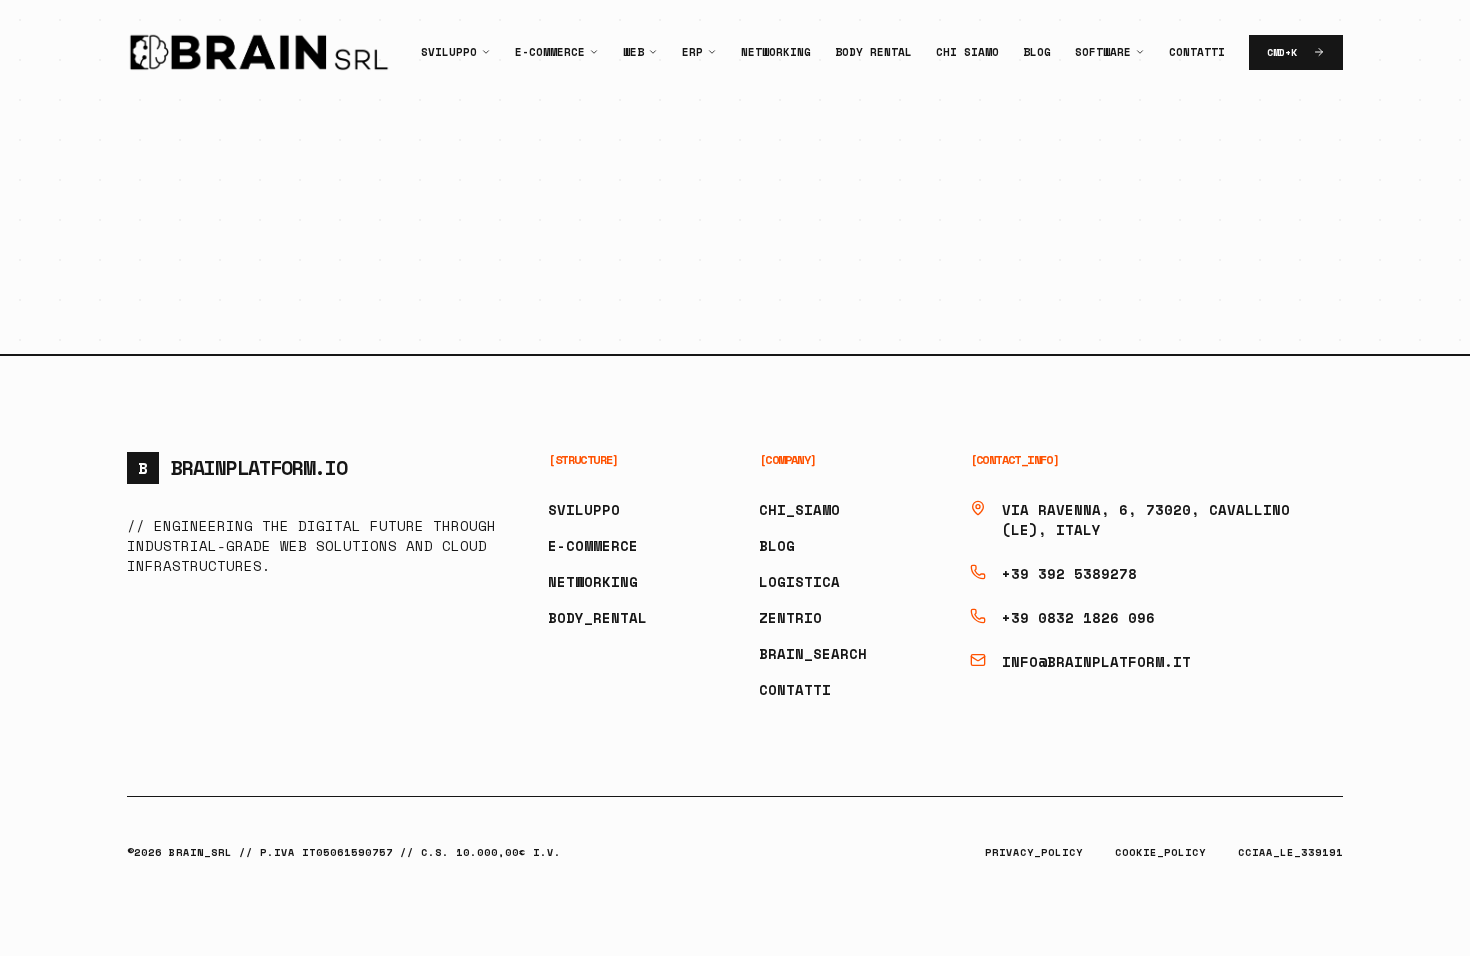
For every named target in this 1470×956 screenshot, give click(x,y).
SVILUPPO (584, 509)
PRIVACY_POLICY (1034, 852)
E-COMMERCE (593, 545)
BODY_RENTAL (597, 617)
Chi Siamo (967, 52)
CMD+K (1282, 52)
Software (1103, 52)
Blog (1037, 52)
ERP (692, 52)
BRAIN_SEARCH (813, 653)
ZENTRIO (790, 617)
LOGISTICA (799, 581)
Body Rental (873, 52)
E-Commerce (550, 52)
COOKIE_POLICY (1160, 852)
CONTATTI (795, 689)
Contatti (1197, 52)
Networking (776, 52)
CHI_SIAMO (799, 509)
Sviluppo (449, 52)
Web (633, 52)
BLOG (777, 545)
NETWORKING (593, 581)
